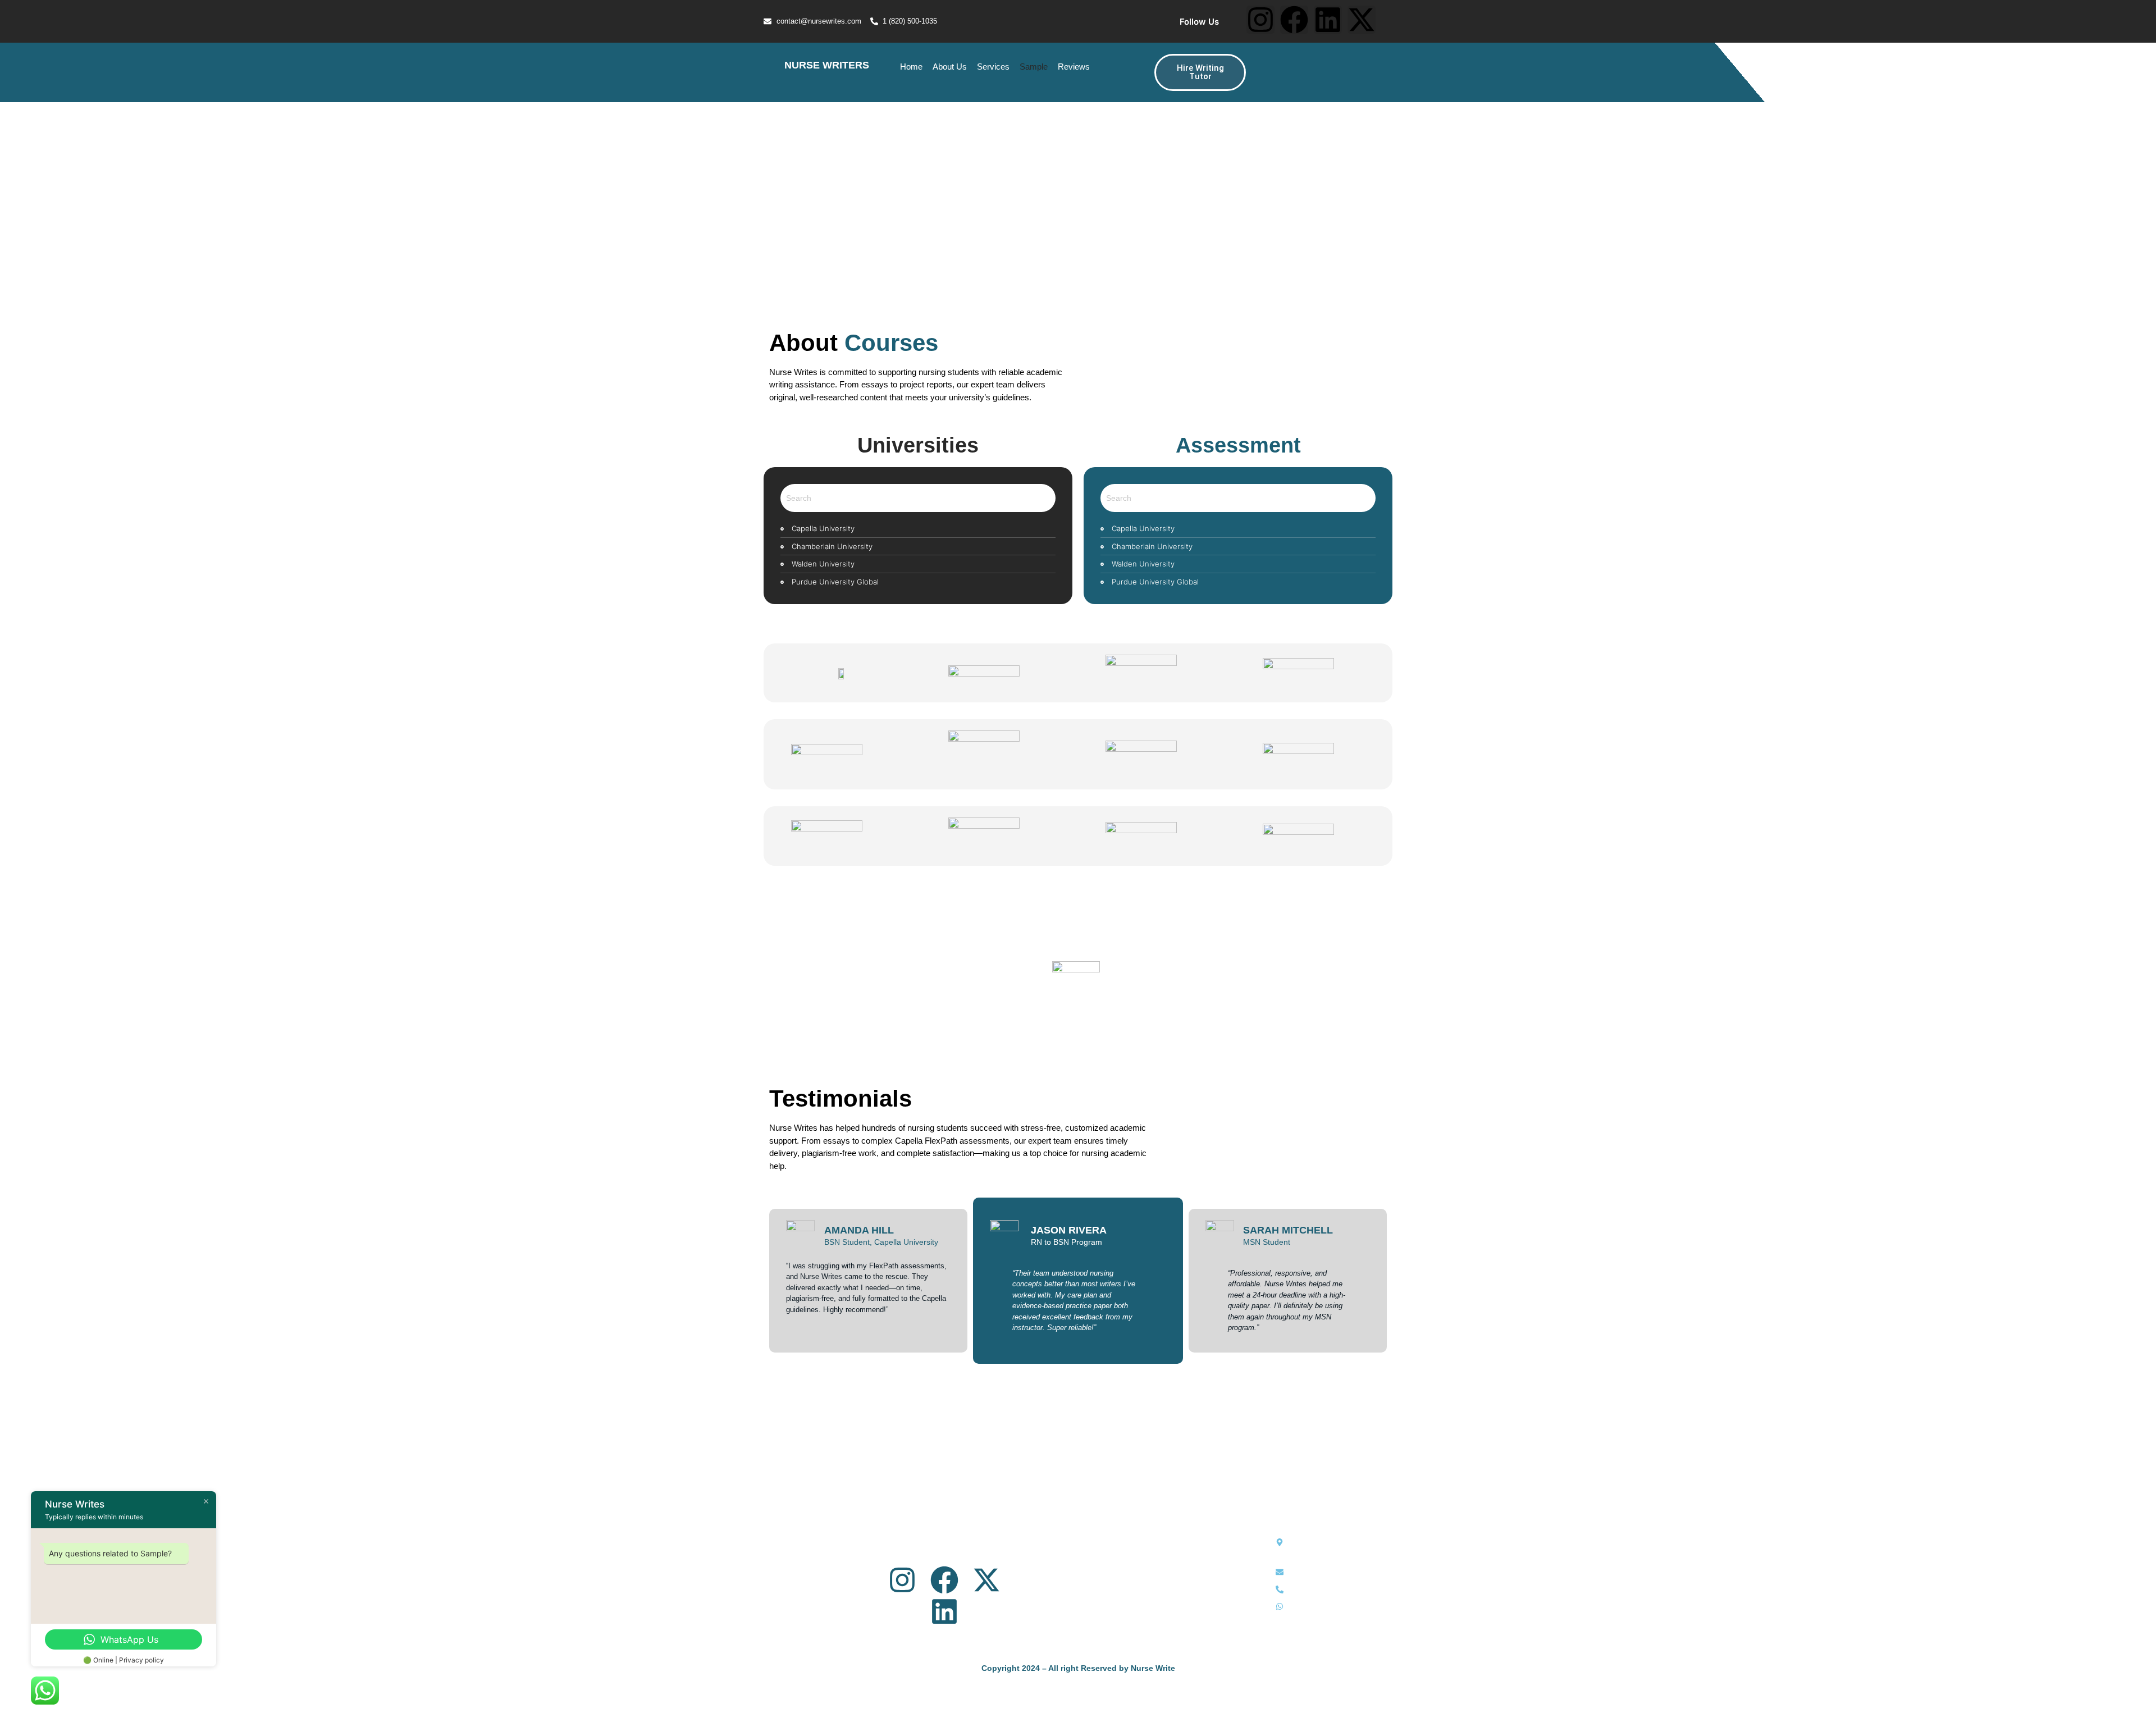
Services (993, 67)
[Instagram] (1260, 20)
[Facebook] (1294, 20)
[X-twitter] (1362, 20)
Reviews (1074, 67)
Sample (1034, 67)
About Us (950, 67)
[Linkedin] (1328, 20)
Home (911, 67)
